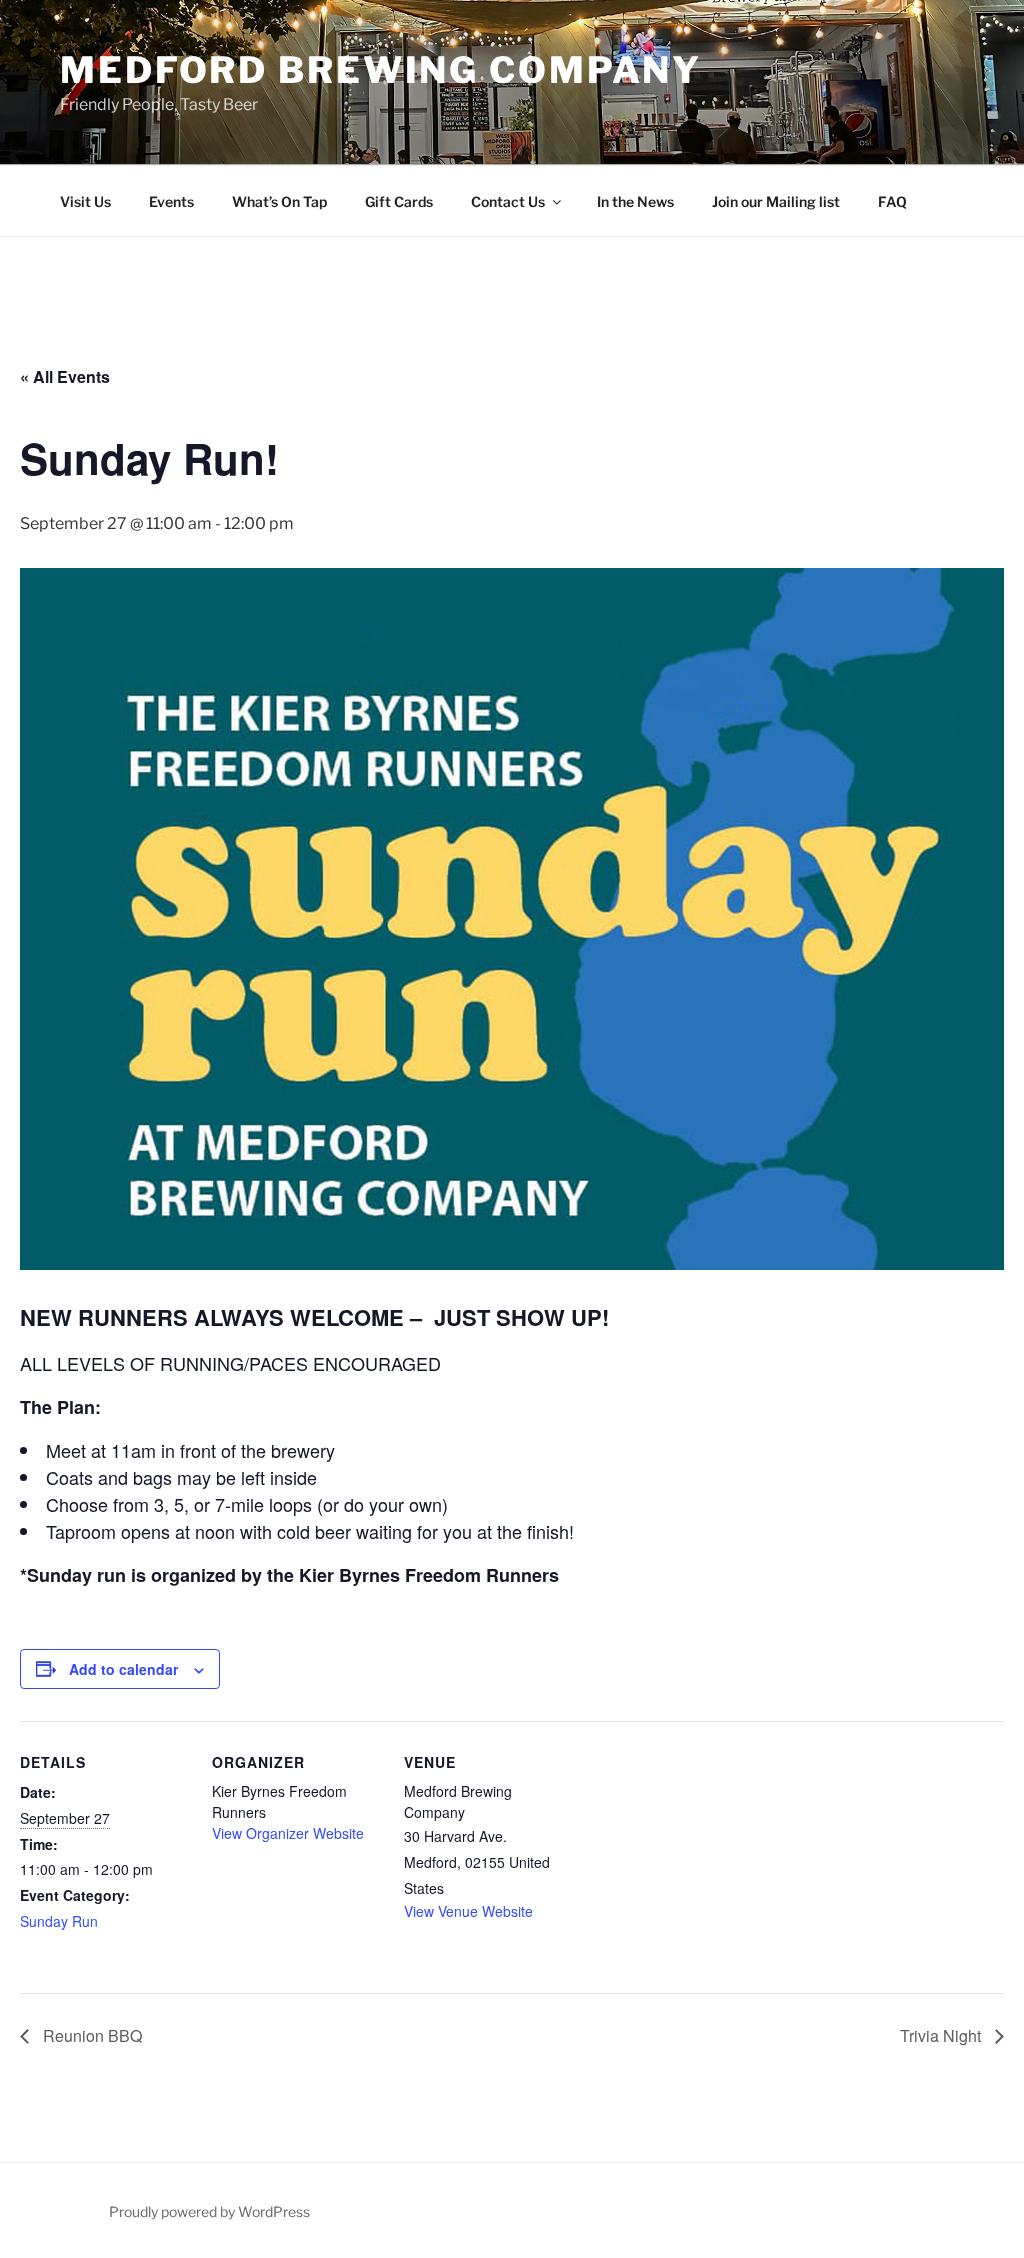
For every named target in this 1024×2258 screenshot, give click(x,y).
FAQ (892, 201)
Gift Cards (399, 201)
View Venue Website (468, 1911)
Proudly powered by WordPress (209, 2211)
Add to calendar (123, 1669)
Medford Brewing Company (381, 70)
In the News (635, 201)
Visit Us (85, 201)
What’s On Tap (279, 201)
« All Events (65, 376)
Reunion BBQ (90, 2035)
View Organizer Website (288, 1833)
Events (171, 201)
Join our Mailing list (776, 201)
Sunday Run (59, 1921)
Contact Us (508, 201)
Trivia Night (942, 2035)
